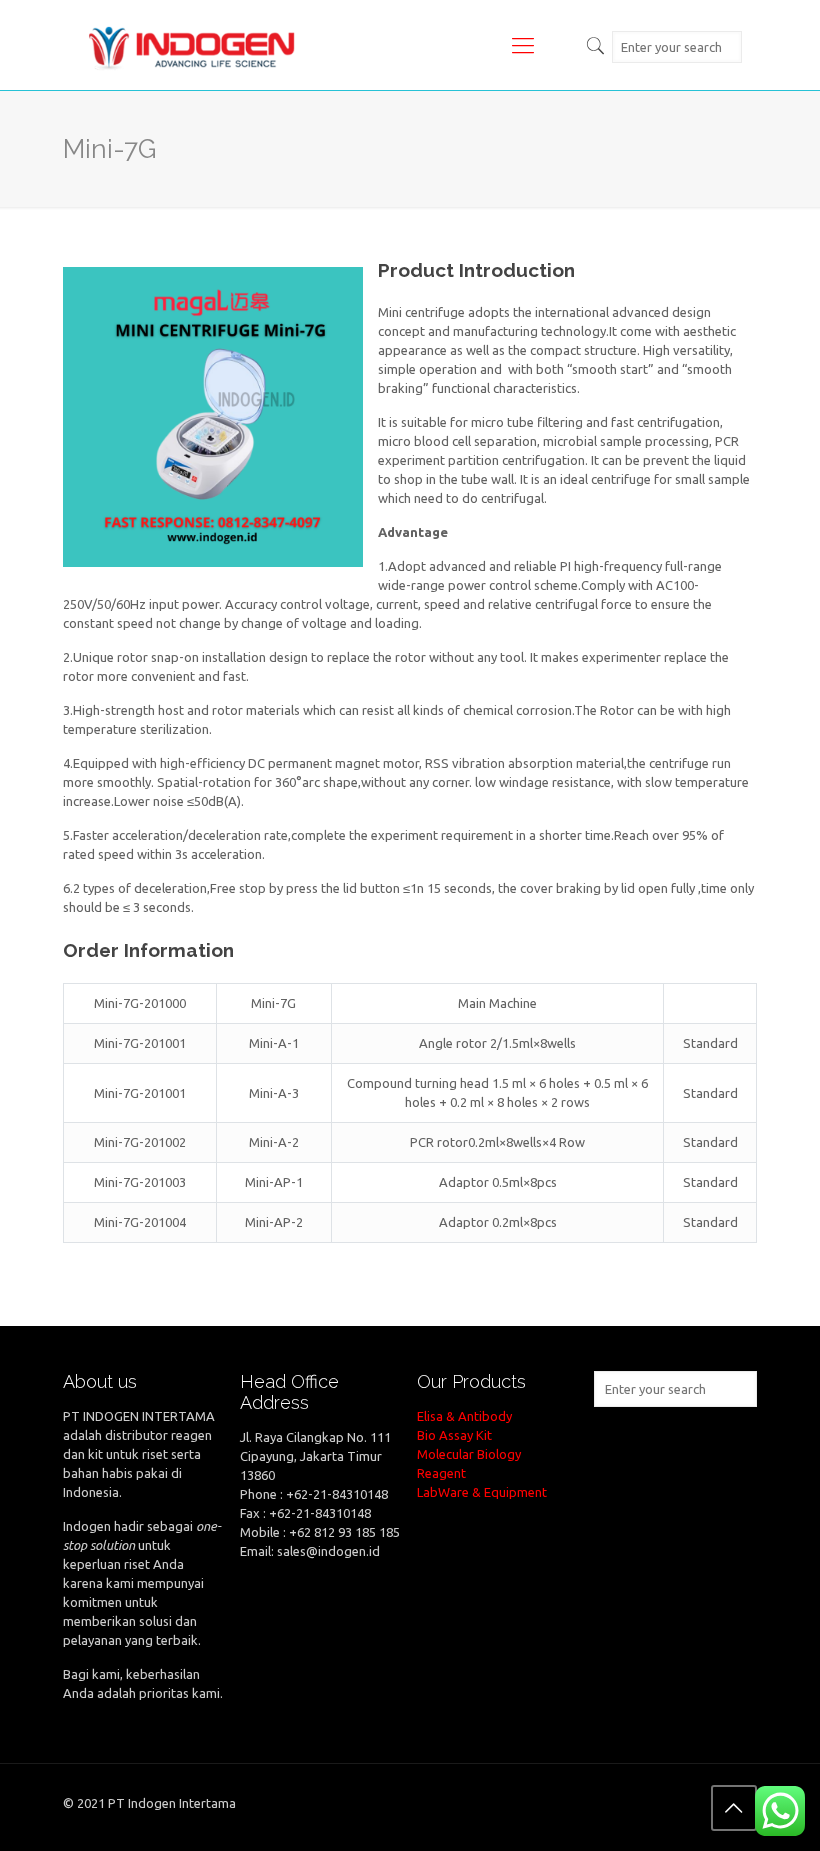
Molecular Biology (469, 1454)
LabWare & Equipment (482, 1492)
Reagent (441, 1473)
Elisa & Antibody (464, 1416)
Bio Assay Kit (454, 1435)
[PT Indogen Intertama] (192, 45)
